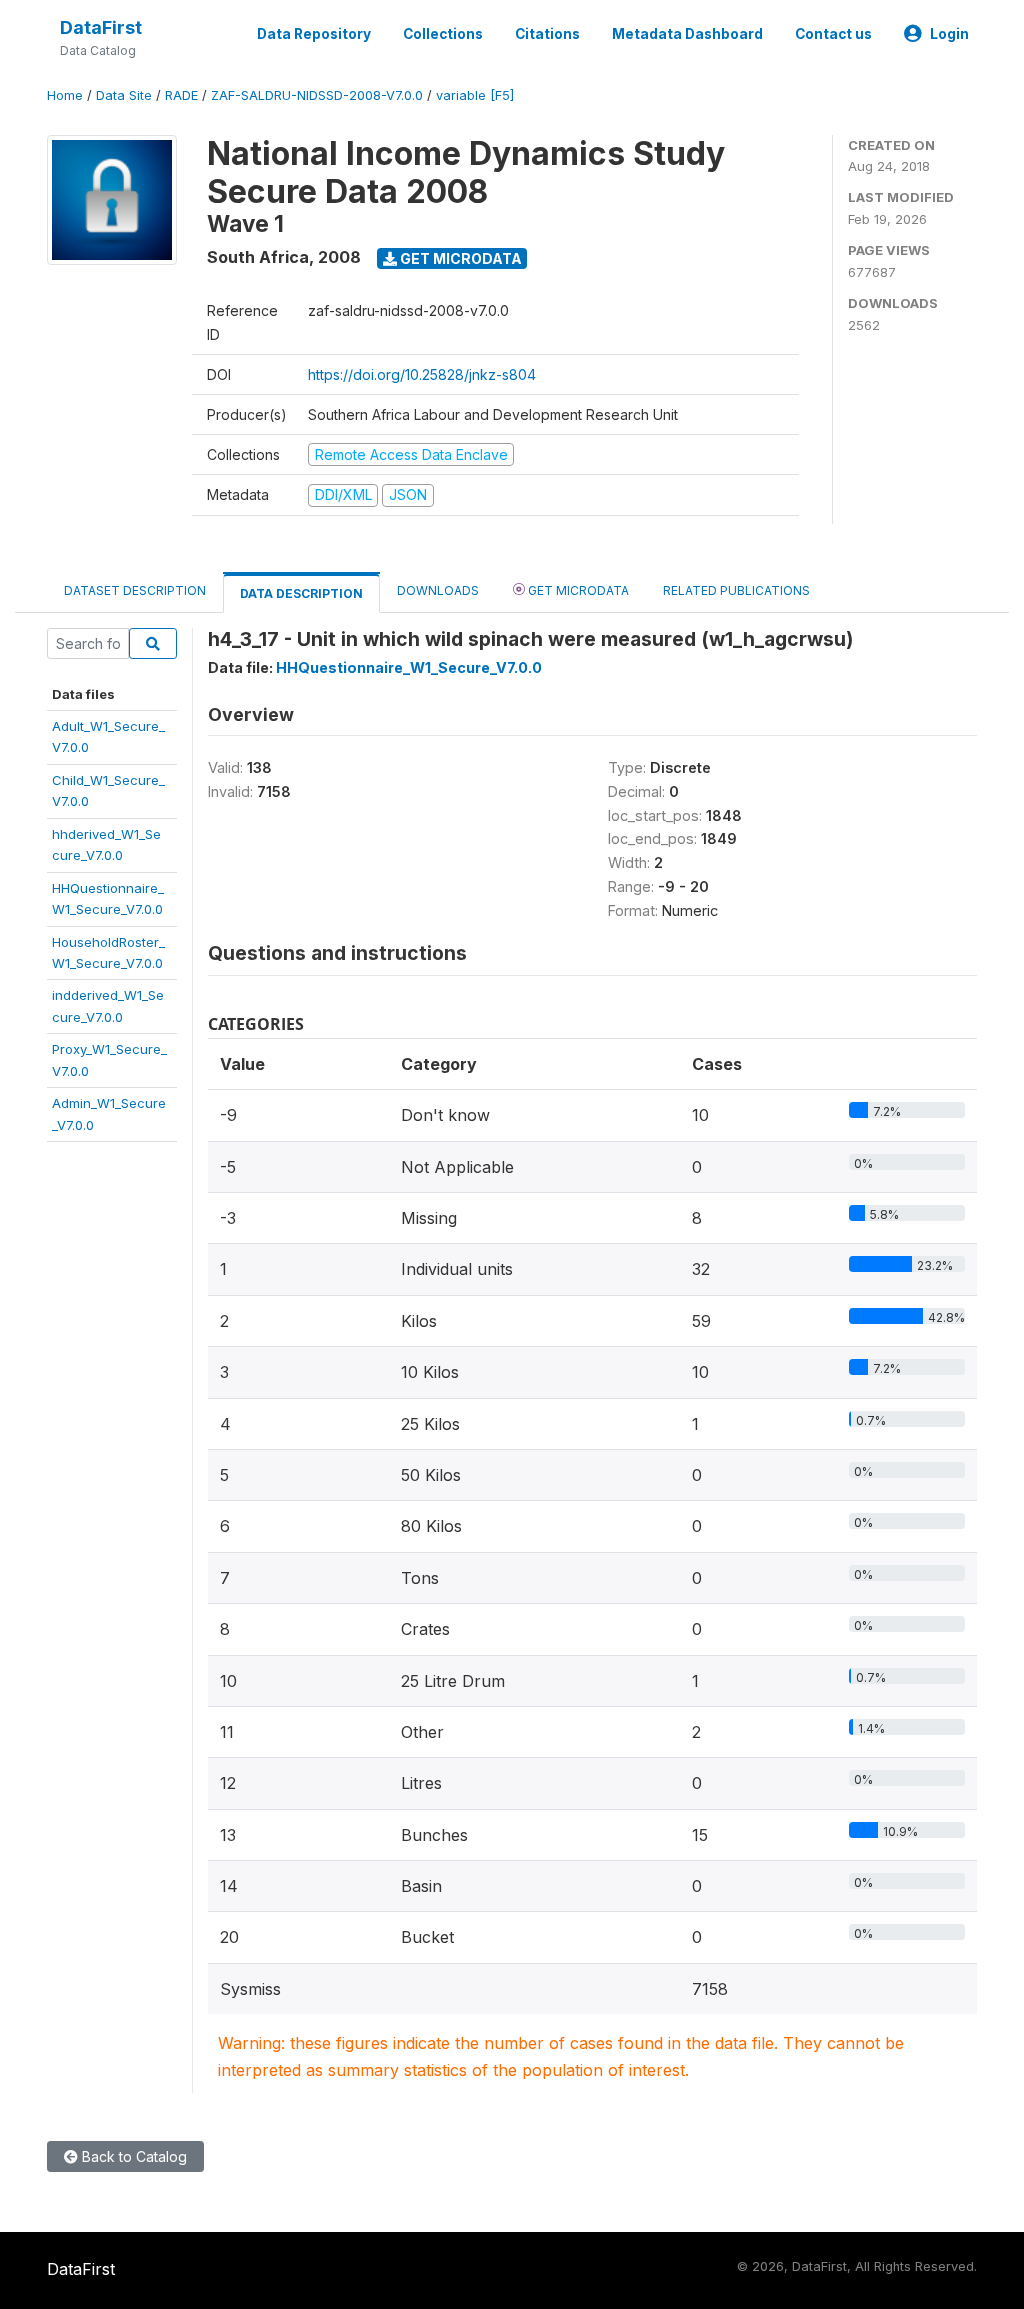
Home (65, 95)
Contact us (833, 34)
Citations (547, 34)
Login (949, 34)
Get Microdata (459, 258)
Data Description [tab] (301, 593)
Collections (443, 34)
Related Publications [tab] (736, 590)
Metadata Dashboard (687, 34)
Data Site (124, 95)
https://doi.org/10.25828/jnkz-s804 (422, 374)
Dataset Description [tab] (135, 590)
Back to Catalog (132, 2156)
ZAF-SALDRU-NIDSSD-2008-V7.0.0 (317, 95)
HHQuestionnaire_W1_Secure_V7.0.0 (409, 667)
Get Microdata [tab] (577, 590)
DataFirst (101, 27)
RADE (181, 95)
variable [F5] (475, 95)
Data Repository (314, 34)
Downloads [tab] (438, 590)
